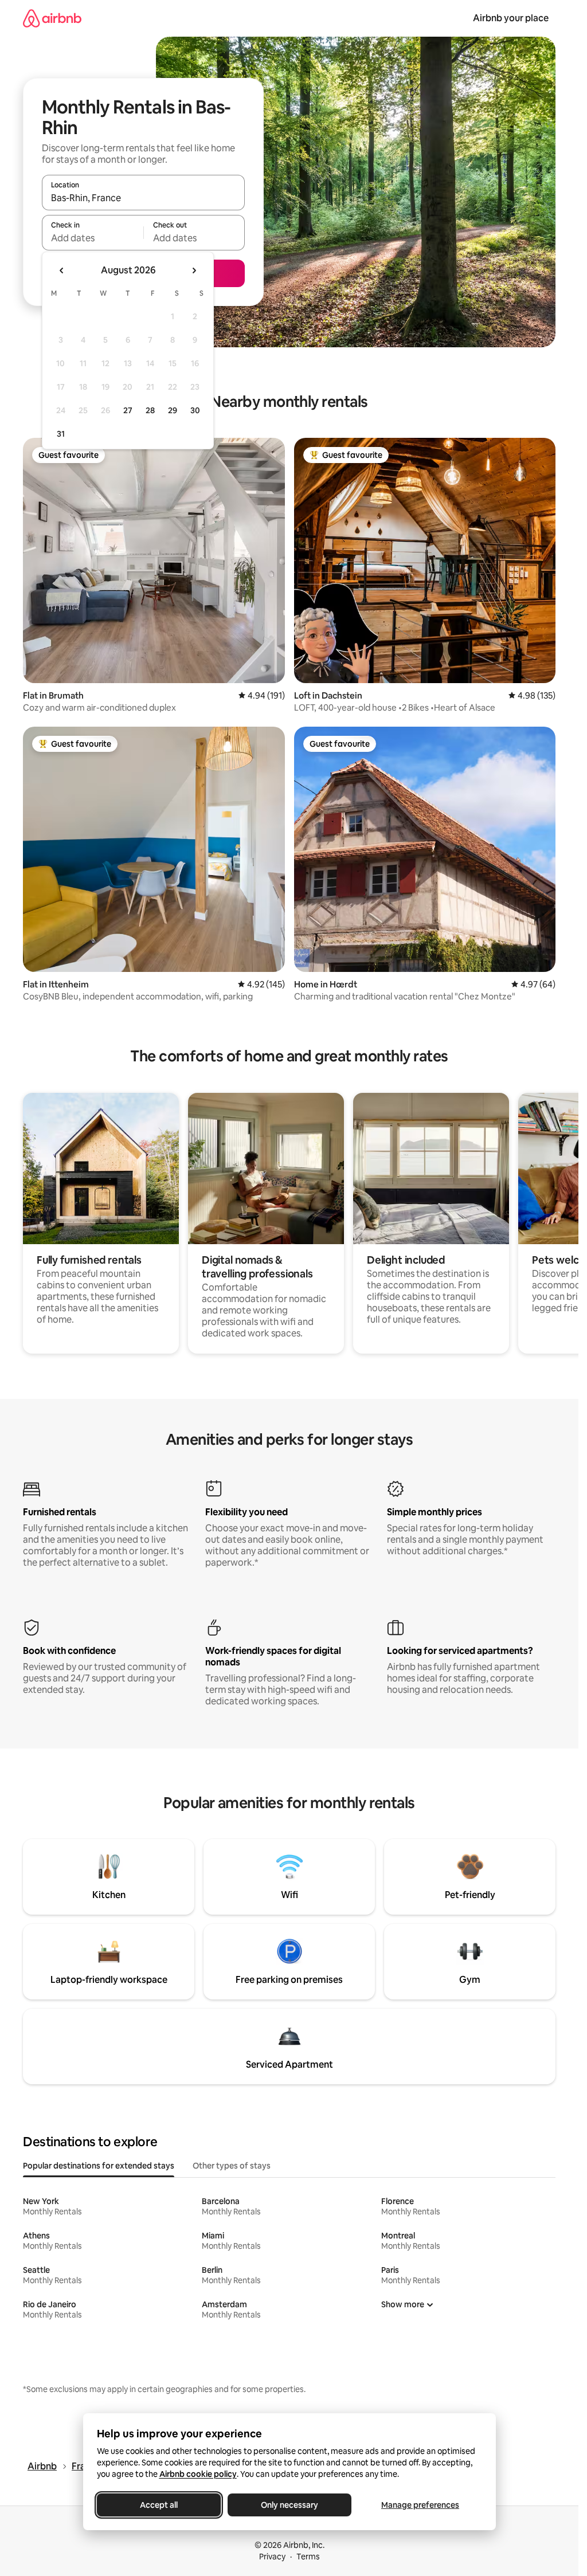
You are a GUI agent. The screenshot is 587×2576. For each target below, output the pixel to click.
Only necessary (289, 2505)
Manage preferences (420, 2505)
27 (128, 410)
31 (61, 434)
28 (150, 410)
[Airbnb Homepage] (52, 18)
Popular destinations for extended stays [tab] (99, 2166)
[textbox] (93, 238)
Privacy (272, 2557)
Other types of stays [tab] (232, 2166)
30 (195, 410)
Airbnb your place (511, 18)
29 (173, 410)
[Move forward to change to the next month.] (194, 270)
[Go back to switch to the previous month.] (62, 270)
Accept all (159, 2505)
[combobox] (143, 198)
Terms (308, 2557)
